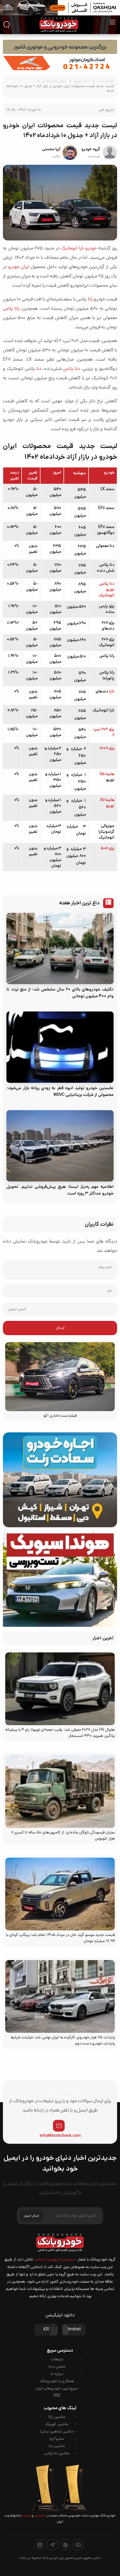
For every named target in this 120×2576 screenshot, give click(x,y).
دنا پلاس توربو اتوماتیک (107, 590)
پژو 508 (107, 848)
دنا (39, 369)
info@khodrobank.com (60, 2136)
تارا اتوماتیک (73, 249)
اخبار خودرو (82, 81)
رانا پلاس (11, 309)
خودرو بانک (105, 81)
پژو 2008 (107, 748)
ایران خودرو (19, 267)
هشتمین (40, 2516)
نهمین (26, 2516)
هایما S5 (107, 774)
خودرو (91, 249)
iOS (46, 2330)
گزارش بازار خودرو (54, 81)
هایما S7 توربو (107, 803)
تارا (112, 692)
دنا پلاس (72, 369)
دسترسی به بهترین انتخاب (55, 2260)
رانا (90, 300)
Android (74, 2330)
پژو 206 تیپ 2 (104, 732)
